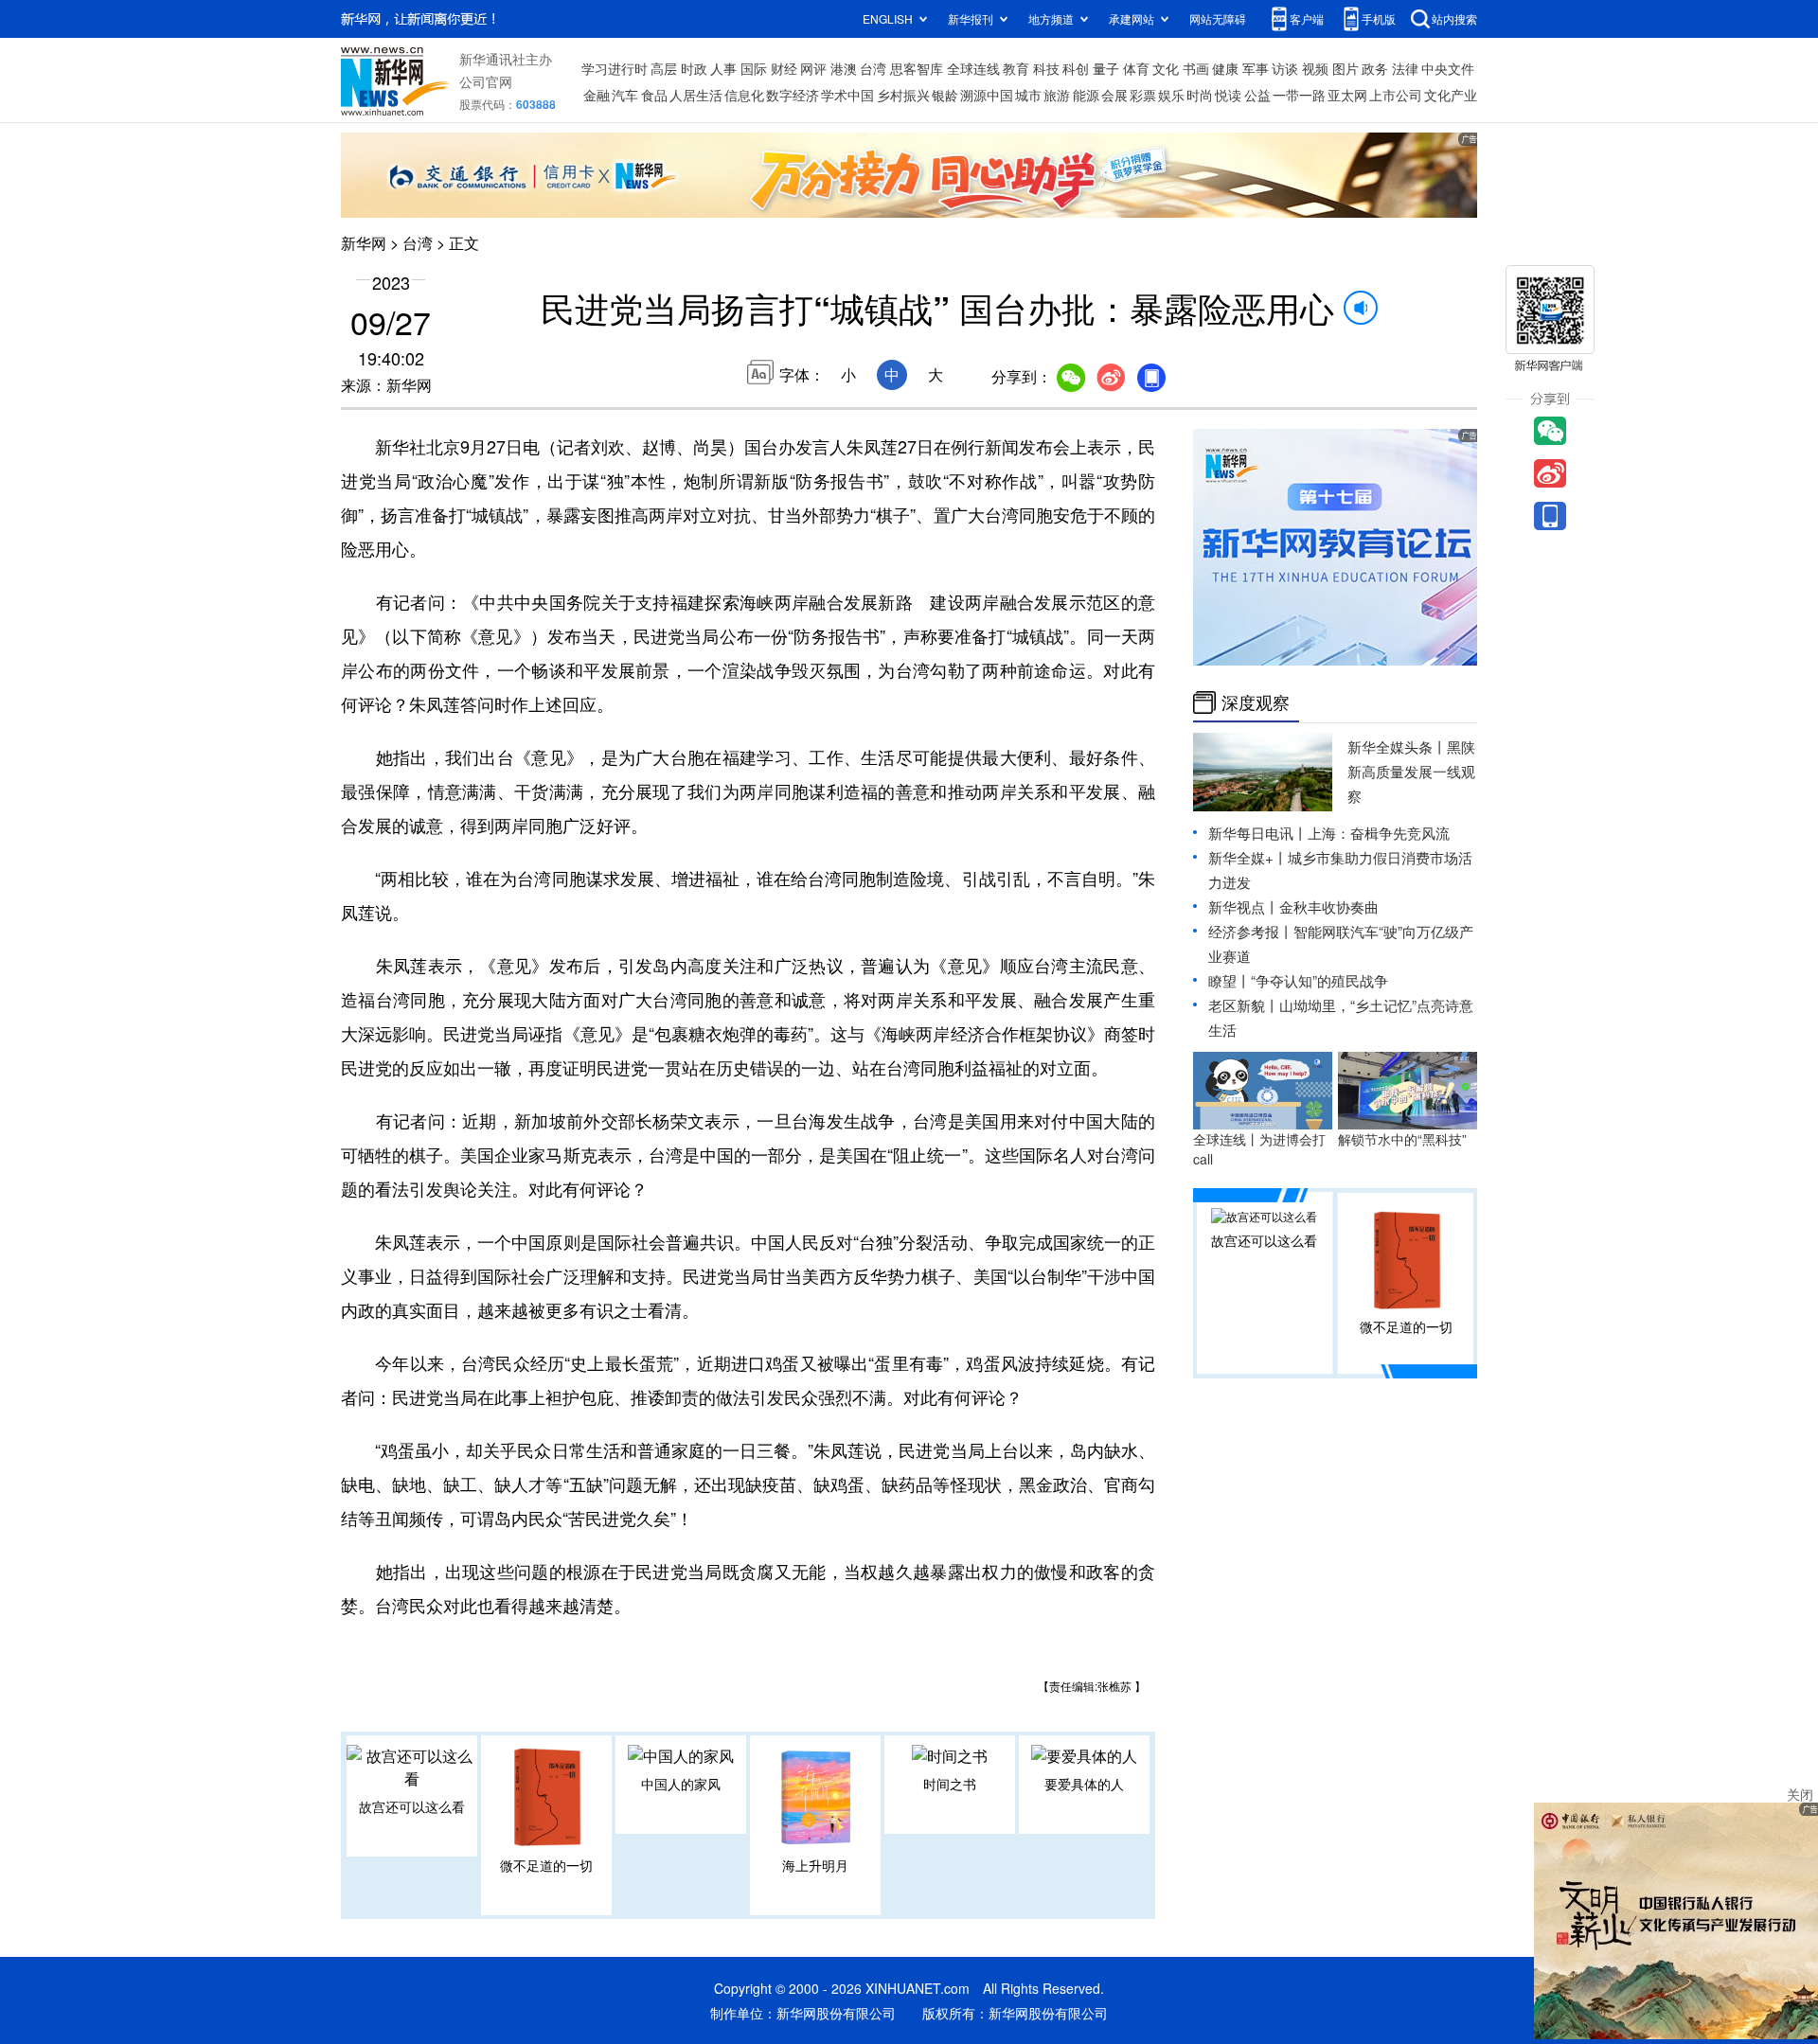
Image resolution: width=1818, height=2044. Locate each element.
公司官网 (486, 81)
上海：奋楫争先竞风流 (1379, 833)
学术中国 (847, 95)
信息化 (744, 95)
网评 (813, 68)
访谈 (1285, 68)
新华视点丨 (1244, 906)
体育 (1136, 68)
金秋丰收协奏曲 (1329, 906)
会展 (1114, 95)
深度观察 (1256, 702)
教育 (1016, 68)
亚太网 (1347, 95)
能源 (1086, 95)
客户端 (1307, 18)
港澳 (844, 68)
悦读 (1228, 95)
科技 (1046, 68)
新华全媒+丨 (1248, 857)
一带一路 (1299, 95)
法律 (1405, 68)
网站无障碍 (1218, 18)
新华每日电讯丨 (1258, 833)
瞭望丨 (1230, 980)
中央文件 (1448, 68)
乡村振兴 (903, 95)
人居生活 (696, 95)
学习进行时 (615, 68)
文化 (1166, 68)
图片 (1346, 68)
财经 (784, 68)
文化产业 (1451, 95)
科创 (1076, 68)
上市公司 (1396, 95)
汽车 (625, 95)
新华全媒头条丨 (1397, 747)
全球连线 (973, 68)
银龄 (945, 95)
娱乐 (1171, 95)
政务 (1375, 68)
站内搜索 (1454, 18)
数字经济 (793, 95)
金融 (597, 95)
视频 (1315, 68)
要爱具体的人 (1084, 1784)
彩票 (1143, 95)
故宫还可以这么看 (412, 1806)
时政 (694, 68)
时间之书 (950, 1784)
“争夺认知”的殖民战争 (1319, 980)
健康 (1225, 68)
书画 (1196, 68)
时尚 (1200, 95)
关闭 (1800, 1794)
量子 (1106, 68)
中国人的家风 (681, 1784)
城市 (1028, 95)
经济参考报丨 (1251, 931)
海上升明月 (815, 1865)
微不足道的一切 (546, 1865)
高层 (664, 68)
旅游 (1057, 95)
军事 (1256, 68)
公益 (1257, 95)
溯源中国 (987, 95)
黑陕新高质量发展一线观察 (1411, 771)
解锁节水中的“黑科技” (1402, 1139)
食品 (654, 95)
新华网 (364, 243)
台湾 (873, 68)
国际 (754, 68)
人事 (723, 68)
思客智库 (917, 68)
